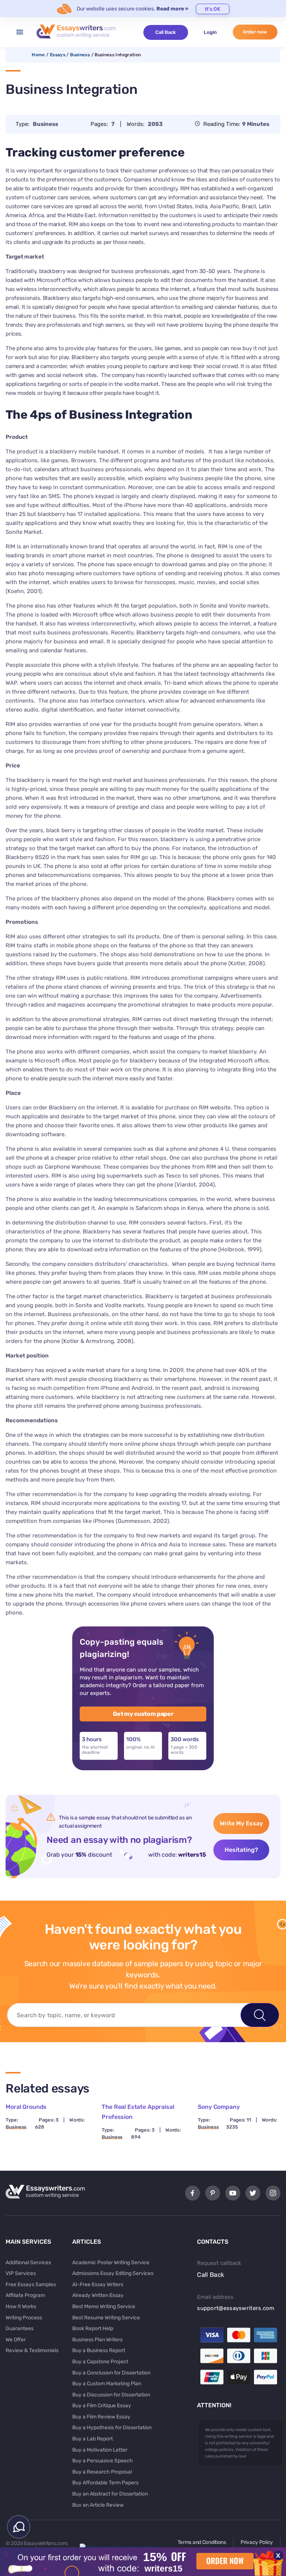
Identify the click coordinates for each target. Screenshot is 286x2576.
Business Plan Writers (97, 2340)
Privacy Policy (257, 2542)
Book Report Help (93, 2328)
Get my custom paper (143, 1714)
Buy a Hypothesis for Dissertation (112, 2428)
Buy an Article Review (98, 2505)
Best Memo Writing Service (104, 2306)
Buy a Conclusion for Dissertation (111, 2373)
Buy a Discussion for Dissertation (111, 2395)
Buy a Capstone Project (100, 2362)
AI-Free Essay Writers (98, 2285)
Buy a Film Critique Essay (102, 2406)
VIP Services (21, 2273)
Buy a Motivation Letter (100, 2450)
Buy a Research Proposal (102, 2472)
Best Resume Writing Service (106, 2318)
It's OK (213, 9)
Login (210, 32)
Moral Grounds (26, 2107)
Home (38, 55)
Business (80, 55)
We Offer (16, 2340)
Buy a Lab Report (93, 2439)
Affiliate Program (25, 2295)
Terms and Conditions (202, 2542)
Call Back (166, 32)
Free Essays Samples (31, 2285)
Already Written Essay (98, 2295)
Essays (58, 55)
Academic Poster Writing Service (111, 2263)
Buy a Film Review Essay (101, 2417)
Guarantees (20, 2328)
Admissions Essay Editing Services (113, 2273)
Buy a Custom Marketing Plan (107, 2384)
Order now (255, 32)
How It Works (21, 2306)
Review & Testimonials (32, 2350)
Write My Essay (241, 1823)
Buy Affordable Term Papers (105, 2483)
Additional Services (28, 2263)
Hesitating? (241, 1850)
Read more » (172, 9)
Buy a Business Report (99, 2350)
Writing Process (24, 2318)
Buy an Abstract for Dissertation (110, 2494)
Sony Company (219, 2107)
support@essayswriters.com (236, 2308)
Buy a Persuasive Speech (103, 2461)
